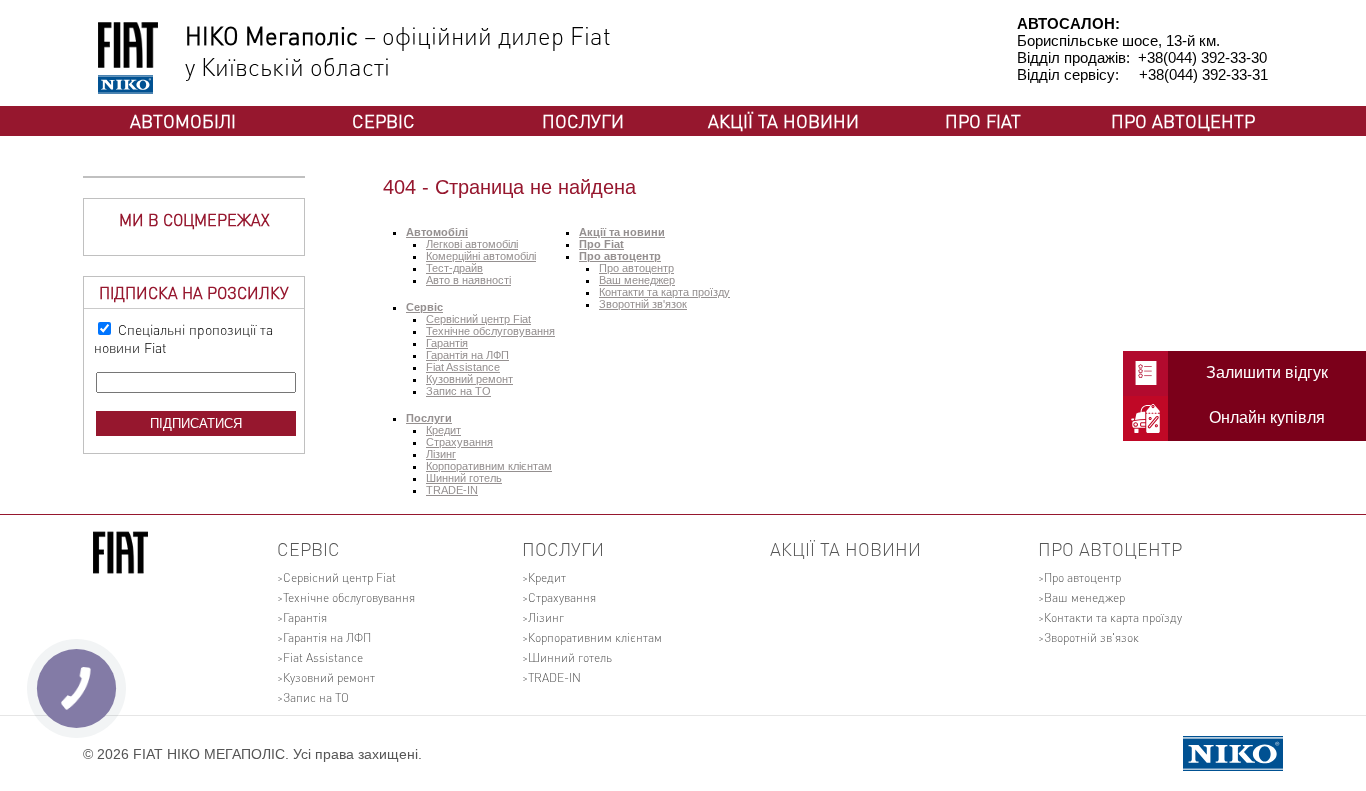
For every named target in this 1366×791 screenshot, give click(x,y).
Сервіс (383, 120)
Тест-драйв (454, 268)
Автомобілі (183, 120)
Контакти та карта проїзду (664, 292)
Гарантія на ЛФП (467, 355)
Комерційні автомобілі (481, 256)
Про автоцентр (1183, 120)
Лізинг (441, 454)
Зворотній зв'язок (643, 304)
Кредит (443, 430)
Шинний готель (464, 478)
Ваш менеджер (637, 280)
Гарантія (447, 343)
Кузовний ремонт (469, 379)
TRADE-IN (452, 490)
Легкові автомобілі (472, 244)
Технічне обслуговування (490, 331)
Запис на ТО (458, 391)
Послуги (583, 120)
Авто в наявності (468, 280)
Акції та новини (783, 120)
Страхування (459, 442)
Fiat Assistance (463, 367)
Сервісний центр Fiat (478, 319)
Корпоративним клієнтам (489, 466)
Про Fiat (983, 120)
